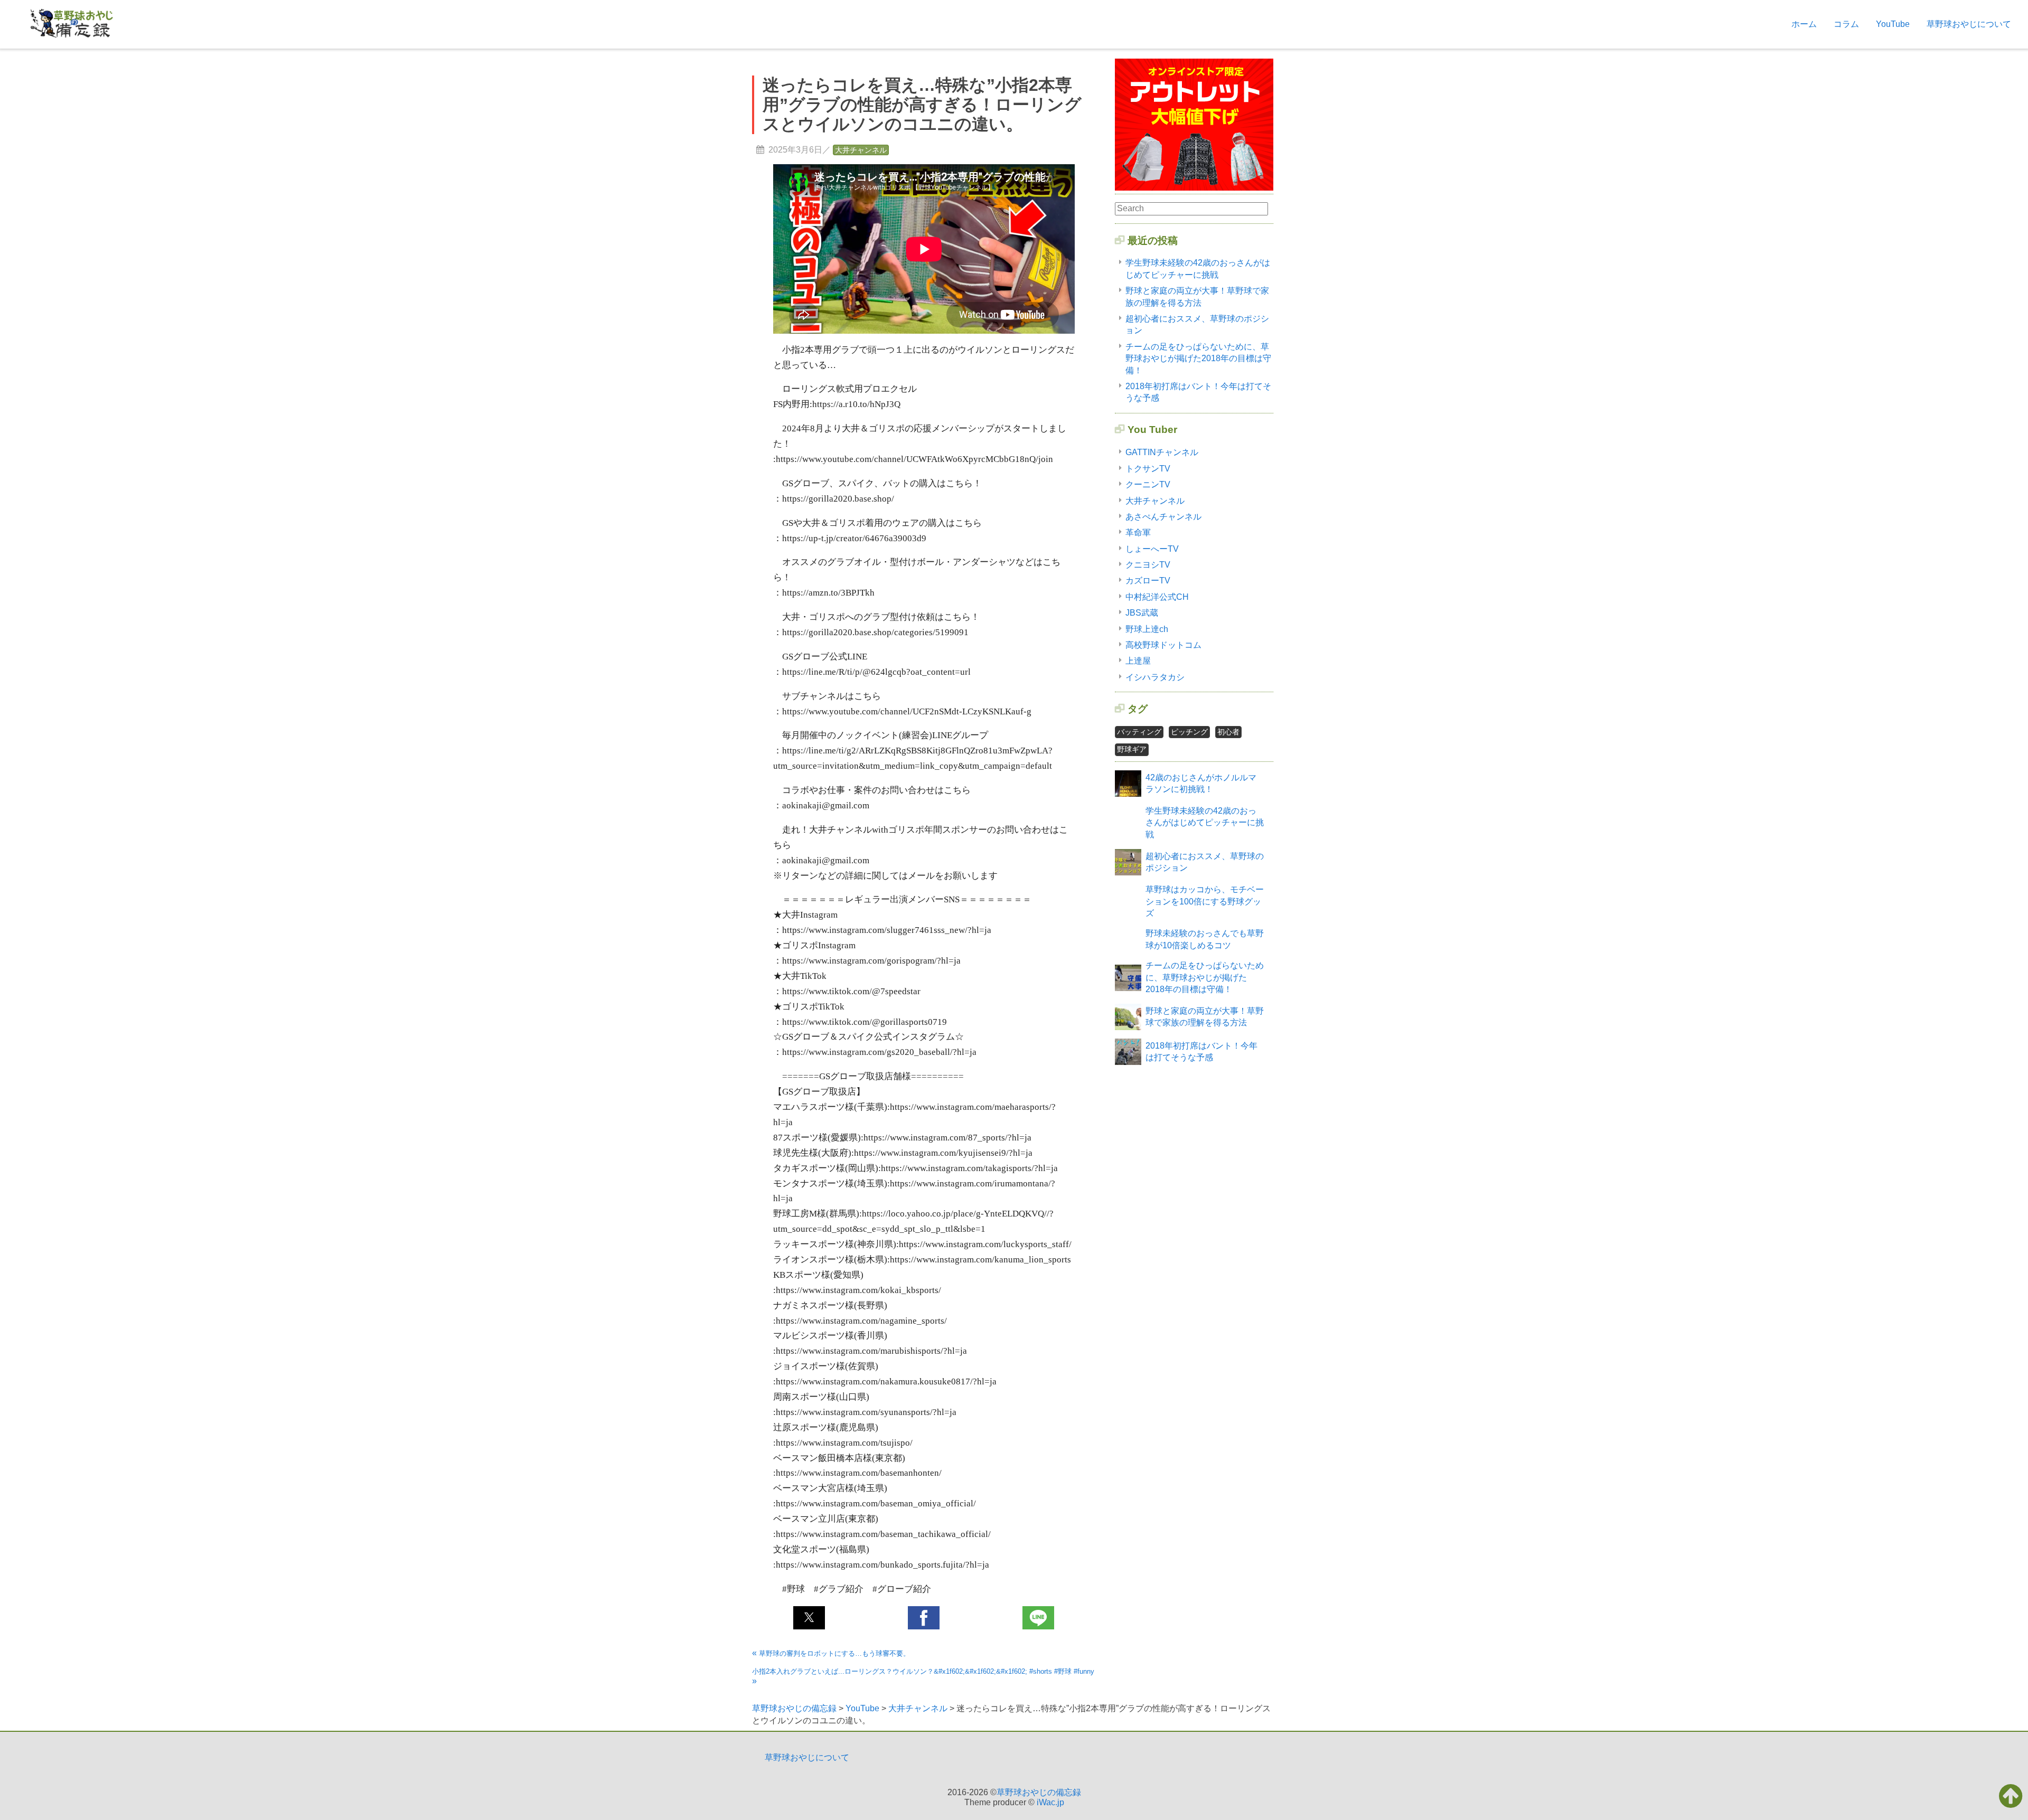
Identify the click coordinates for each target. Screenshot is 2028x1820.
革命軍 (1138, 532)
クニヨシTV (1148, 565)
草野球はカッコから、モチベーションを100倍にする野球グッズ (1205, 901)
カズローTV (1148, 581)
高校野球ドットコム (1163, 645)
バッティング (1139, 732)
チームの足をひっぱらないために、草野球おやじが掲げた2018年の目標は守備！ (1198, 359)
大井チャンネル (861, 150)
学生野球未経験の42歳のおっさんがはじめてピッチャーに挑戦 (1205, 823)
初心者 (1228, 732)
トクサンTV (1148, 469)
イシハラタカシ (1155, 677)
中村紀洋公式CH (1157, 597)
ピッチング (1189, 732)
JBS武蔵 (1142, 613)
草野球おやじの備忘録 (1039, 1792)
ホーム (1804, 24)
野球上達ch (1147, 629)
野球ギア (1132, 749)
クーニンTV (1148, 484)
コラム (1846, 24)
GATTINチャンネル (1162, 452)
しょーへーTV (1152, 549)
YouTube (1893, 24)
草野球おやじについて (1969, 24)
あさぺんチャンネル (1163, 517)
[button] (809, 1618)
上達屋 (1138, 661)
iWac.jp (1050, 1802)
